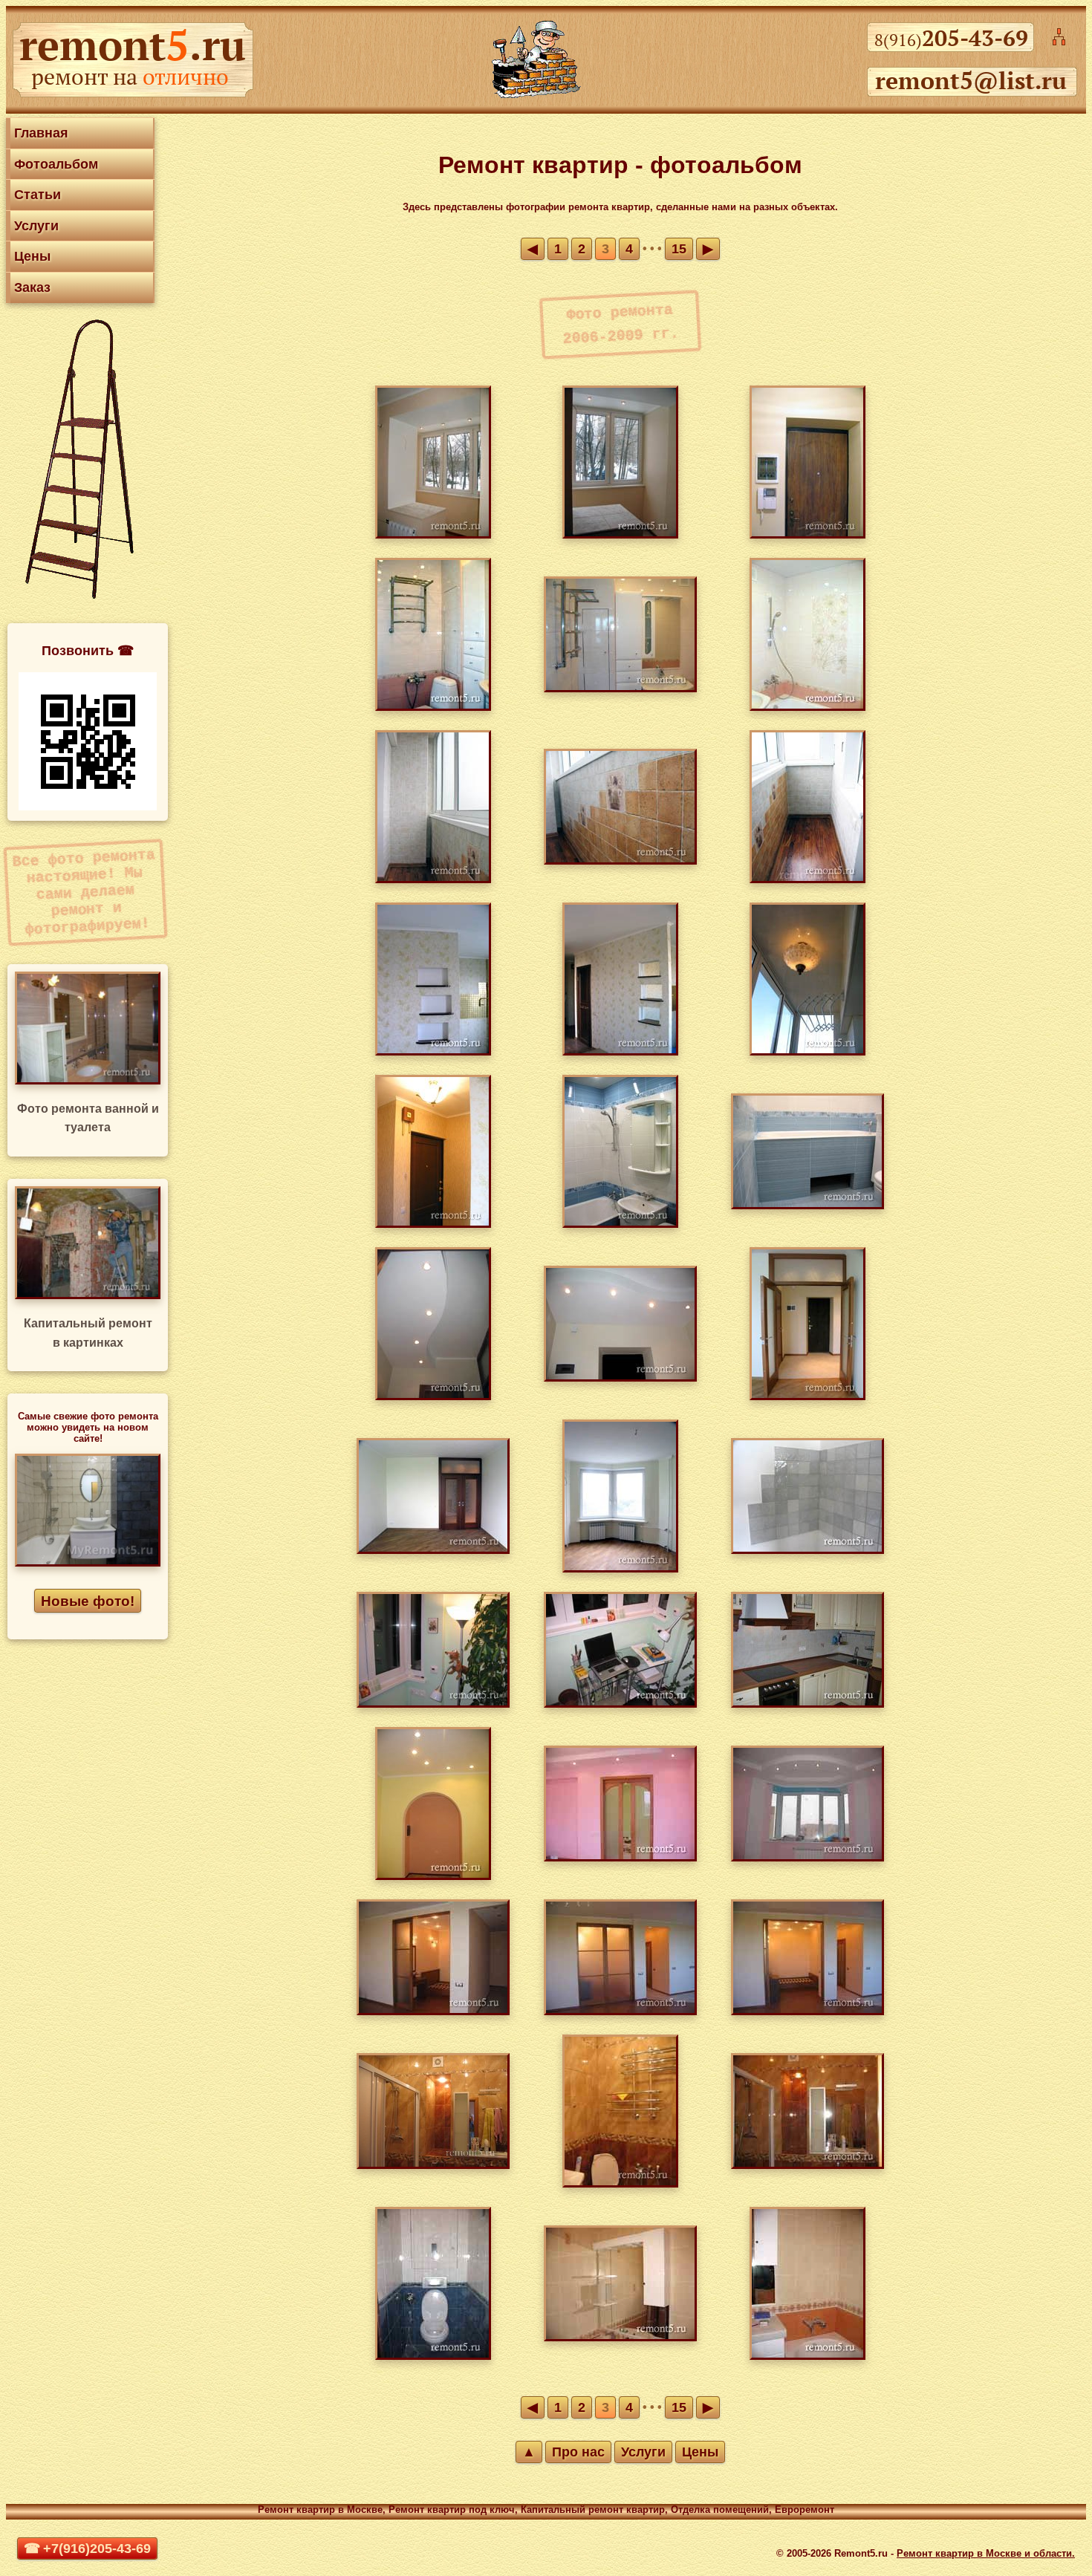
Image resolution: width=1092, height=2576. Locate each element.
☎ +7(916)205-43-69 (87, 2549)
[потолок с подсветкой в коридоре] (433, 1396)
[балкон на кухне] (620, 534)
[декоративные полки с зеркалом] (620, 1051)
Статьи (38, 195)
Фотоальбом (56, 164)
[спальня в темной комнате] (433, 2011)
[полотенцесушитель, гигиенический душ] (433, 707)
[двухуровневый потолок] (620, 1378)
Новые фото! (88, 1601)
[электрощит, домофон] (807, 534)
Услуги (36, 226)
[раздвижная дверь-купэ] (620, 1857)
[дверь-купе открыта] (807, 2011)
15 (679, 249)
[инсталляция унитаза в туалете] (433, 2356)
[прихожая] (433, 1224)
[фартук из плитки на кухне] (807, 1550)
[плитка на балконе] (433, 879)
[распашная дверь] (433, 1550)
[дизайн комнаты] (807, 1857)
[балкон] (807, 1051)
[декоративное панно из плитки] (807, 707)
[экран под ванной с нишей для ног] (807, 1205)
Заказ (32, 287)
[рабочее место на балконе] (620, 1704)
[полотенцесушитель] (620, 2183)
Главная (41, 133)
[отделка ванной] (807, 2356)
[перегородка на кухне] (433, 1051)
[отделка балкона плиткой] (807, 879)
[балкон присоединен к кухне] (433, 534)
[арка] (433, 1876)
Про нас (578, 2452)
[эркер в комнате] (620, 1568)
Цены (32, 256)
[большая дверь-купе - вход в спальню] (620, 2011)
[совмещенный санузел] (620, 688)
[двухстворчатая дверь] (807, 1396)
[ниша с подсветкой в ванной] (807, 2165)
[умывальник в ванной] (620, 2337)
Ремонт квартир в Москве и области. (986, 2553)
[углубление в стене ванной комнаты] (433, 2165)
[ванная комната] (620, 1224)
